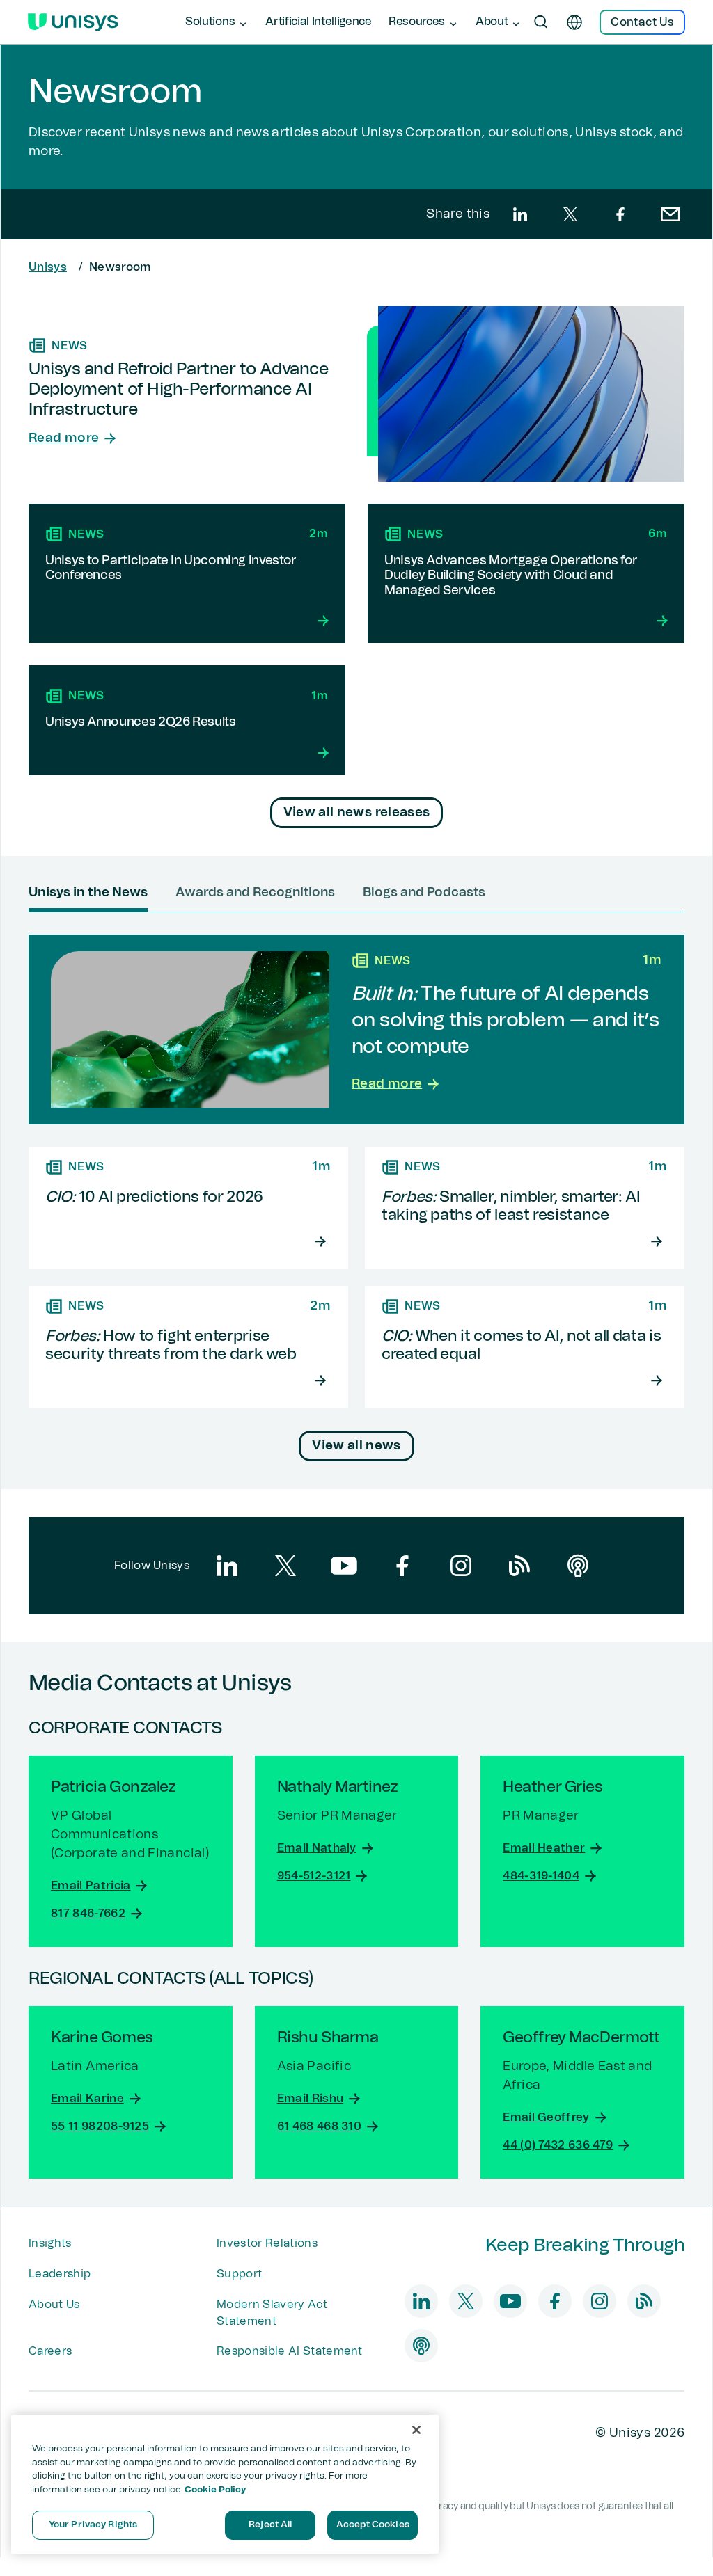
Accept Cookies (373, 2525)
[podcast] (578, 1566)
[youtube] (344, 1566)
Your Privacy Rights (93, 2525)
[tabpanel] (356, 1198)
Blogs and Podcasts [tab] (424, 893)
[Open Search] (541, 22)
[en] (574, 22)
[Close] (416, 2430)
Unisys (48, 267)
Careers (50, 2351)
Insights (50, 2243)
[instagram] (461, 1566)
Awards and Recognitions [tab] (255, 893)
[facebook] (620, 214)
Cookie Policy (216, 2490)
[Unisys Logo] (73, 22)
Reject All (270, 2525)
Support (239, 2274)
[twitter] (570, 214)
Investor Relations (267, 2243)
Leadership (60, 2274)
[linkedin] (520, 214)
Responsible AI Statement (290, 2351)
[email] (671, 214)
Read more (64, 438)
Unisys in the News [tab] (88, 893)
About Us (54, 2305)
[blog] (519, 1566)
